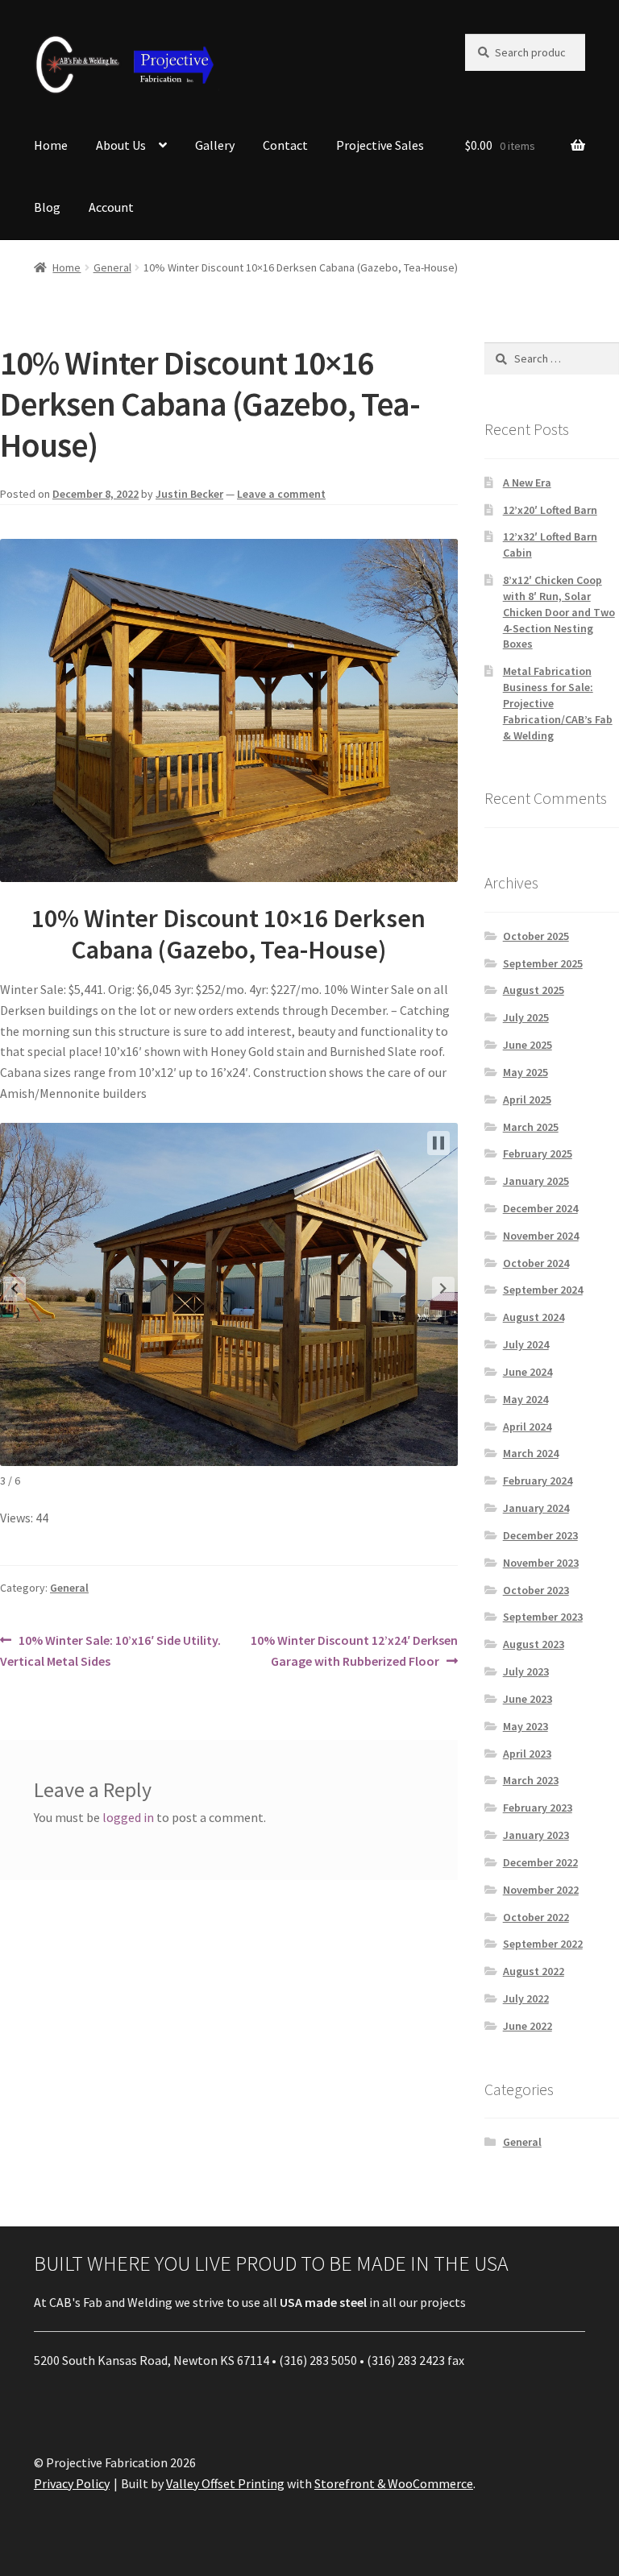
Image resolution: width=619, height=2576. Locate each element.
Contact (285, 145)
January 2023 (536, 1835)
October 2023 (536, 1590)
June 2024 (528, 1372)
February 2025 (538, 1153)
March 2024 (531, 1453)
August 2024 (534, 1317)
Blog (47, 207)
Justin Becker (189, 494)
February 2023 (538, 1808)
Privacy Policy (72, 2483)
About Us (121, 145)
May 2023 (526, 1726)
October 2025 (536, 936)
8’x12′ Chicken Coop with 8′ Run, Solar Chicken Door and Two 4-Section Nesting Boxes (559, 612)
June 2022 (528, 2026)
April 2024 (527, 1427)
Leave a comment (281, 494)
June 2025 (528, 1045)
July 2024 (526, 1344)
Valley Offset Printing (225, 2483)
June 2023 (528, 1699)
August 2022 (534, 1971)
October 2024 (536, 1263)
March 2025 (531, 1127)
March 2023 (531, 1780)
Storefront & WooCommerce (394, 2483)
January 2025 (536, 1181)
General (112, 267)
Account (111, 207)
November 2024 (541, 1236)
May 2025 (526, 1072)
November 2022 (541, 1890)
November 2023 (541, 1563)
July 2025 (526, 1017)
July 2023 (526, 1671)
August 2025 (534, 990)
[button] (15, 1289)
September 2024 (543, 1290)
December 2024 (540, 1208)
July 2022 (526, 1998)
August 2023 (534, 1644)
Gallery (215, 145)
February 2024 (538, 1481)
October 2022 (536, 1917)
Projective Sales (380, 145)
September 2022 (543, 1944)
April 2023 (527, 1754)
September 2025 (543, 963)
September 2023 (543, 1617)
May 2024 (526, 1399)
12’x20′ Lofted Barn (550, 510)
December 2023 (540, 1535)
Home (51, 145)
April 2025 (527, 1100)
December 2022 (540, 1862)
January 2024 (536, 1508)
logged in (128, 1817)
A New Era (527, 482)
